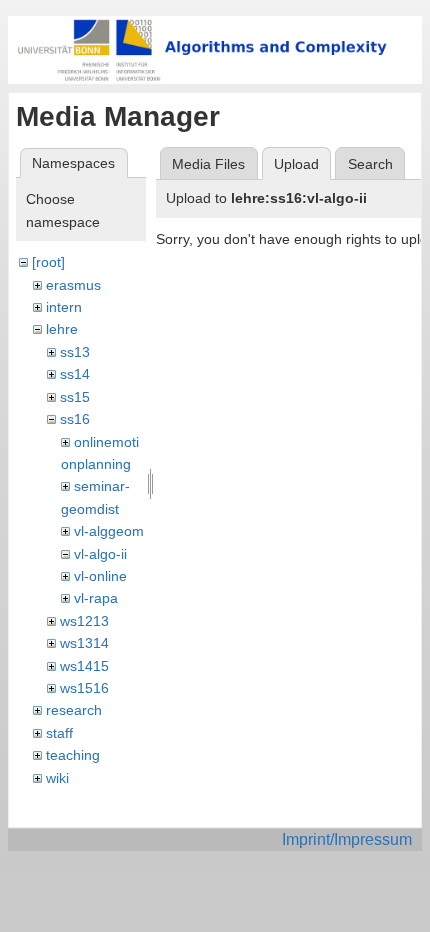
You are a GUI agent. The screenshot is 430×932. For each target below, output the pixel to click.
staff (59, 733)
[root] (48, 262)
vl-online (100, 576)
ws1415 (84, 666)
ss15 (75, 397)
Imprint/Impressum (347, 839)
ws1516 (84, 688)
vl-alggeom (109, 531)
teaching (73, 755)
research (74, 710)
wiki (57, 778)
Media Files (208, 164)
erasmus (73, 285)
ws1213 (84, 621)
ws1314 (84, 643)
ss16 (75, 419)
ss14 (75, 374)
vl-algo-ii (100, 554)
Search (370, 164)
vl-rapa (96, 598)
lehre (62, 329)
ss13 (75, 352)
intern (64, 307)
